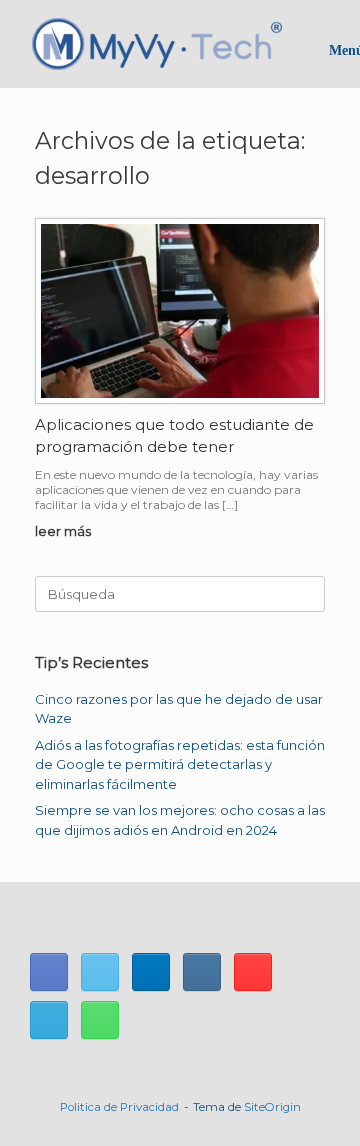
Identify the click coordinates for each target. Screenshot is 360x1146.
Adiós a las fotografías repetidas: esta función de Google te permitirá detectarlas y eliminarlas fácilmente (180, 764)
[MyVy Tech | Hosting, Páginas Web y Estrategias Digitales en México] (157, 44)
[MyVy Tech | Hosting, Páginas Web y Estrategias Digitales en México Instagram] (202, 972)
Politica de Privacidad (119, 1107)
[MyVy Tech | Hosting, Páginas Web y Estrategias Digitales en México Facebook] (49, 972)
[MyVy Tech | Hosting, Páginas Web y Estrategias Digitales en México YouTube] (253, 972)
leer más (64, 531)
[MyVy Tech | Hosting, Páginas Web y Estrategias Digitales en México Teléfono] (100, 1020)
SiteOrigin (272, 1107)
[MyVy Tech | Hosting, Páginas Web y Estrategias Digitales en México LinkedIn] (151, 972)
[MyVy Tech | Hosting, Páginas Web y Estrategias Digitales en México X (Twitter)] (100, 972)
